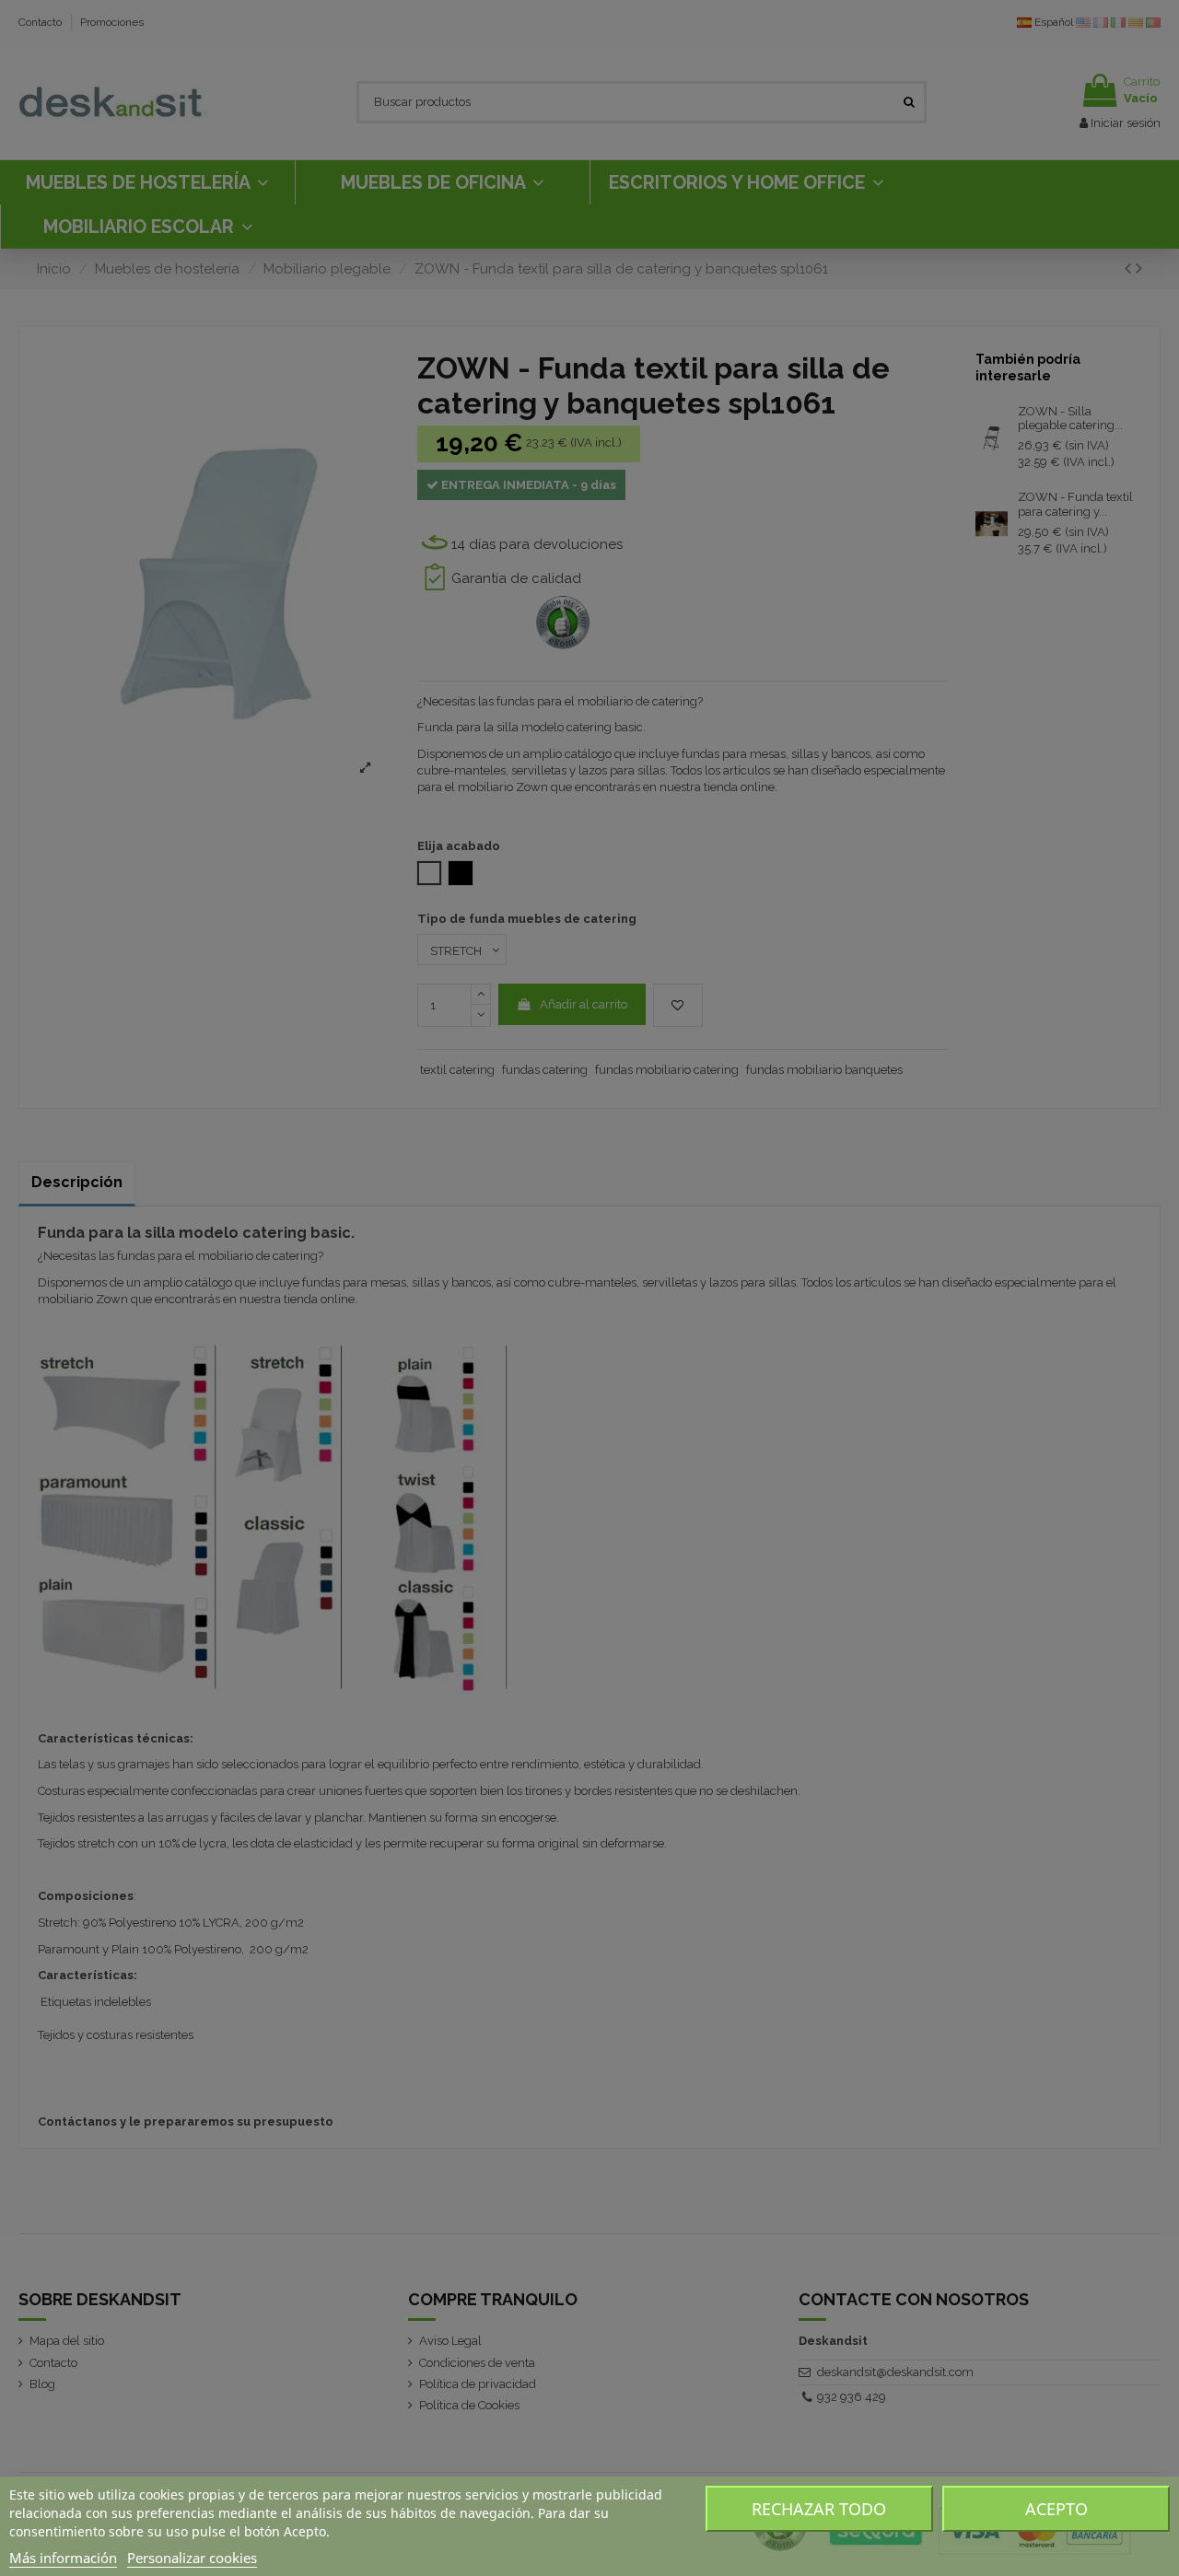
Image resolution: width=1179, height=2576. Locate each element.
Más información (63, 2558)
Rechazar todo (819, 2509)
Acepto (1056, 2509)
